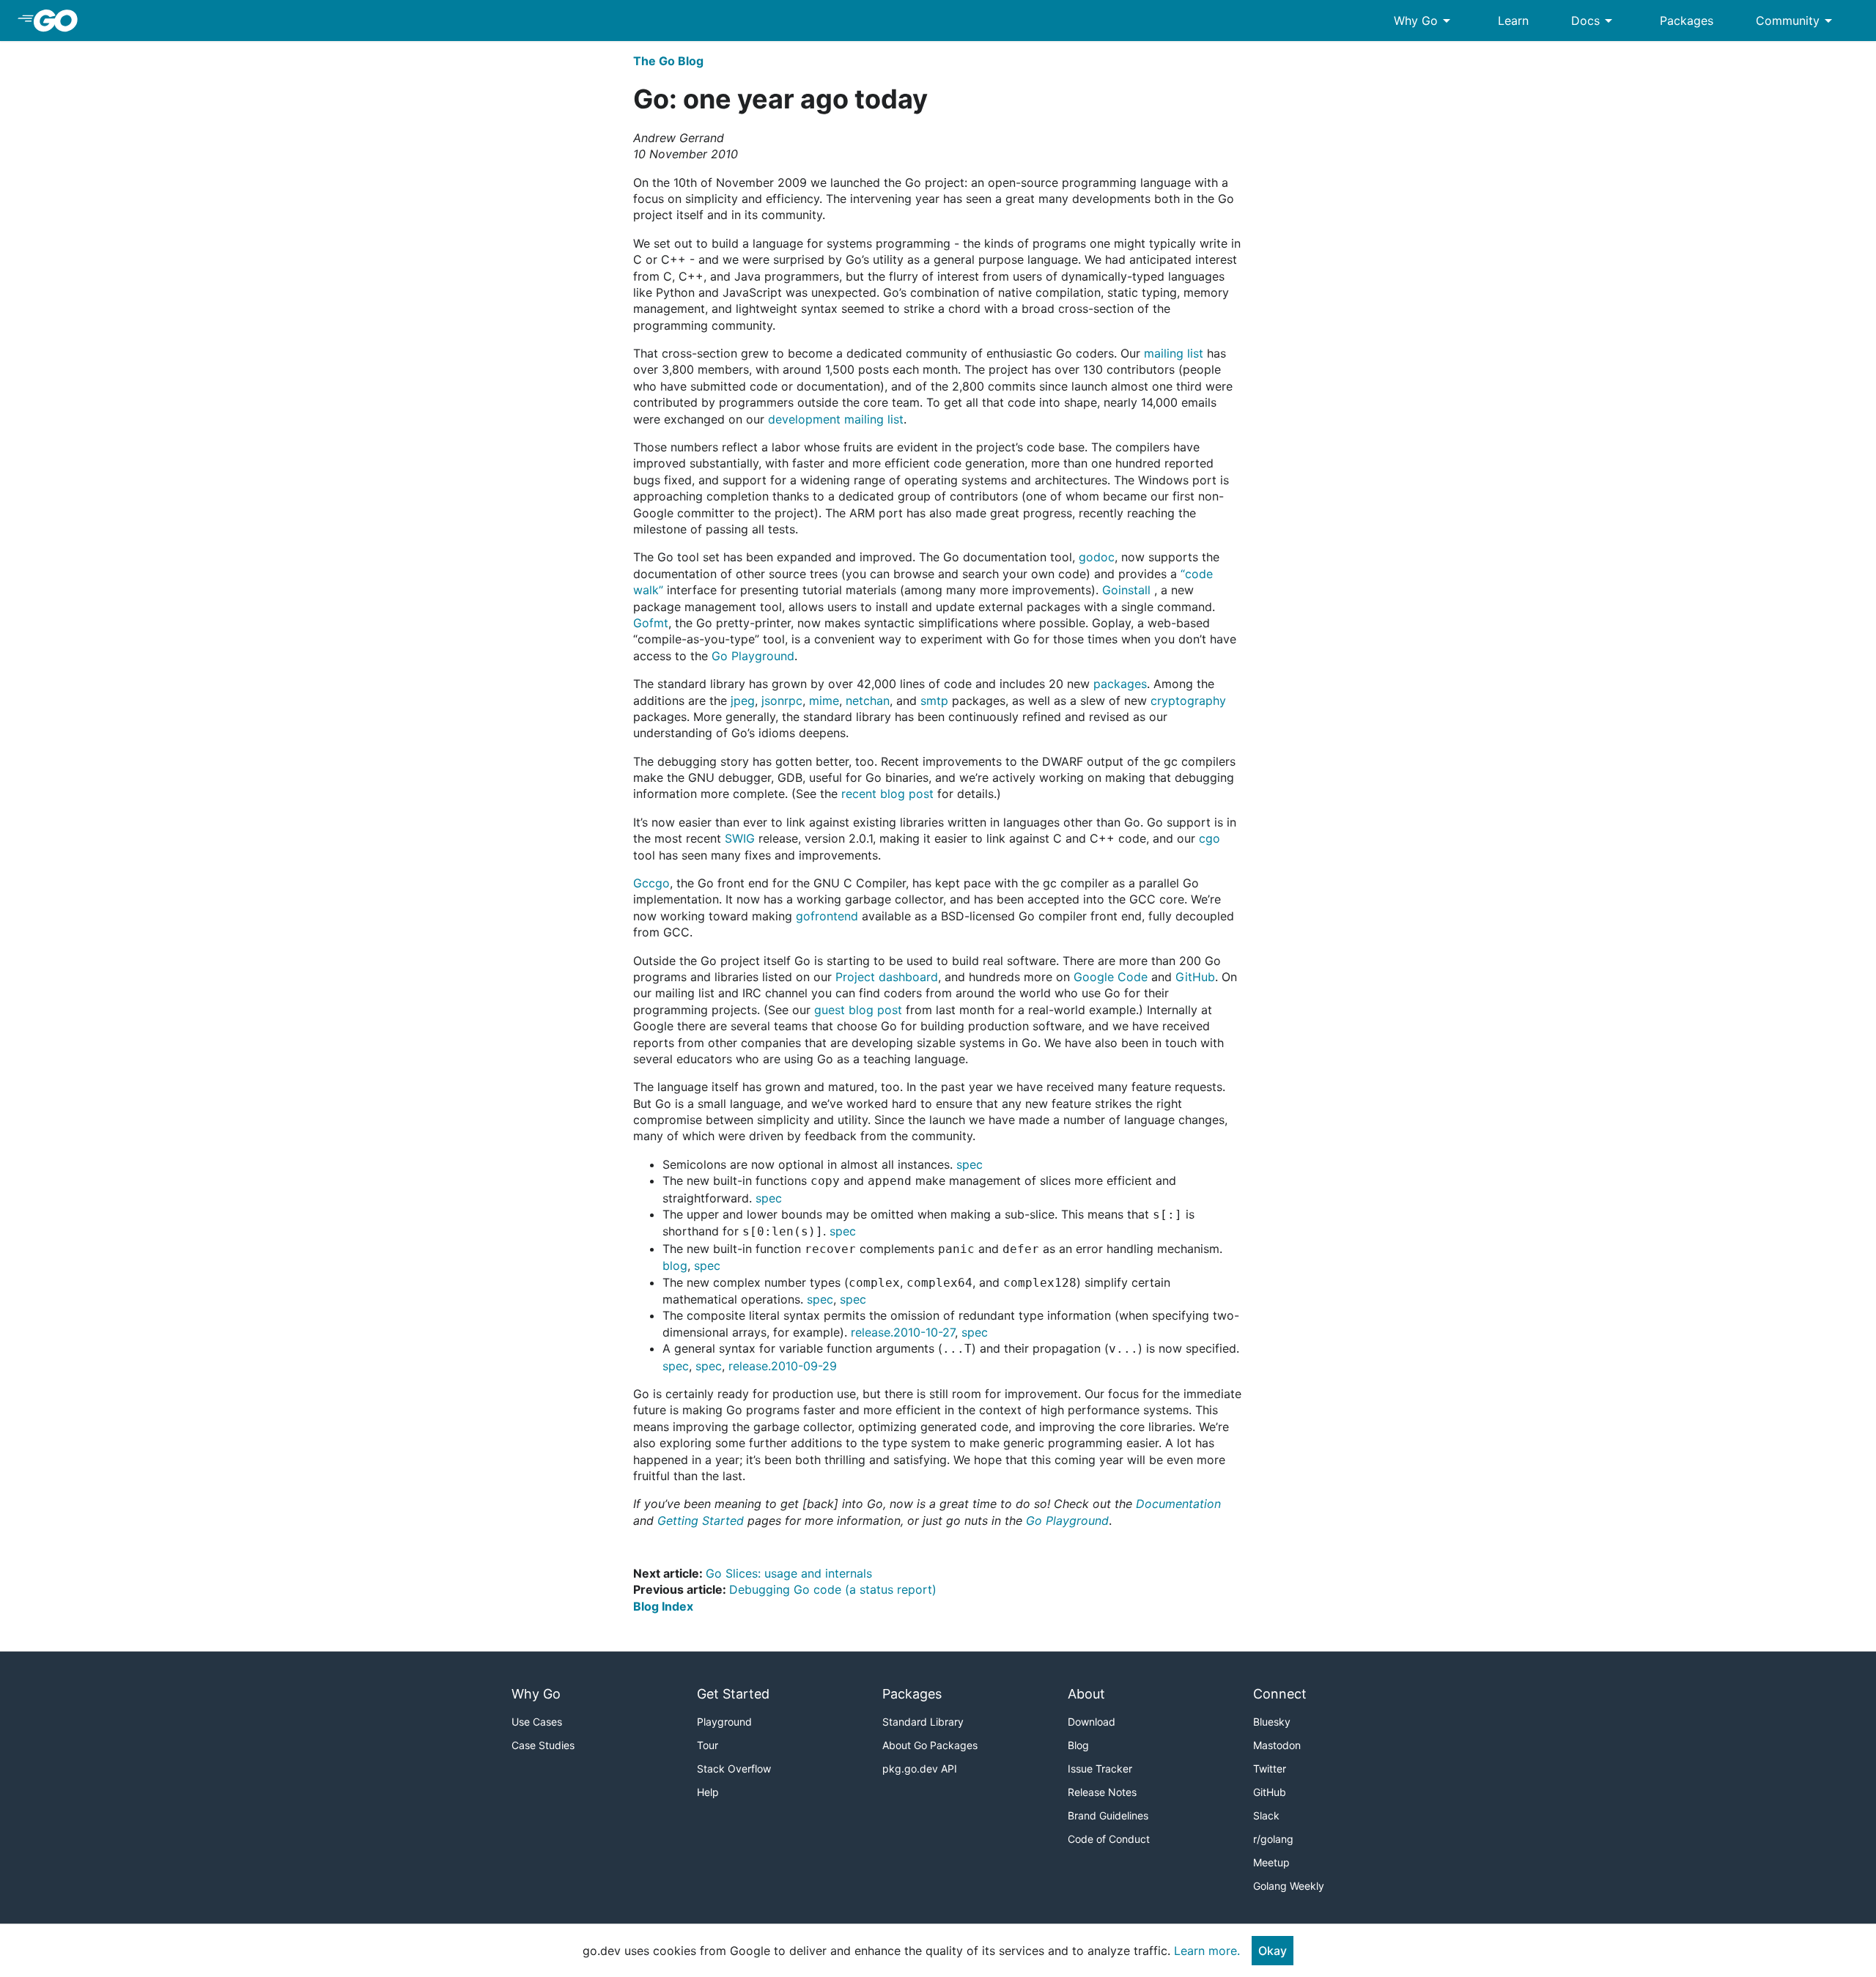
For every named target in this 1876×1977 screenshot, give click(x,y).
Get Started (733, 1694)
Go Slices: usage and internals (789, 1573)
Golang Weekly (1289, 1886)
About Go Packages (930, 1745)
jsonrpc (782, 701)
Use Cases (537, 1722)
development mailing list (836, 419)
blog (675, 1265)
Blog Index (663, 1606)
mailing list (1174, 353)
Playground (724, 1722)
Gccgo (651, 883)
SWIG (740, 838)
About (1086, 1694)
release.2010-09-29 (783, 1366)
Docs (1594, 21)
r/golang (1273, 1839)
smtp (934, 701)
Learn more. (1207, 1951)
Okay (1273, 1951)
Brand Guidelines (1108, 1815)
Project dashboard (887, 977)
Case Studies (543, 1745)
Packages (1687, 21)
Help (708, 1792)
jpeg (743, 701)
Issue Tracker (1100, 1769)
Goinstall (1126, 590)
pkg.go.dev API (920, 1769)
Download (1092, 1722)
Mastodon (1277, 1745)
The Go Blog (668, 61)
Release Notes (1102, 1792)
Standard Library (923, 1722)
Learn (1513, 21)
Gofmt (651, 623)
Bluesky (1272, 1722)
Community (1796, 21)
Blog (1078, 1745)
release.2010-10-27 (903, 1332)
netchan (868, 701)
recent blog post (887, 794)
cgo (1210, 838)
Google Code (1111, 977)
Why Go (1425, 21)
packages (1120, 684)
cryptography (1188, 701)
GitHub (1195, 977)
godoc (1097, 557)
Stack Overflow (734, 1769)
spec (970, 1164)
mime (824, 701)
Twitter (1270, 1769)
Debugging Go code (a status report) (833, 1589)
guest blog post (858, 1010)
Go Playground (753, 656)
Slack (1266, 1815)
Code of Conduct (1109, 1839)
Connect (1280, 1694)
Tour (708, 1745)
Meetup (1271, 1862)
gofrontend (827, 916)
